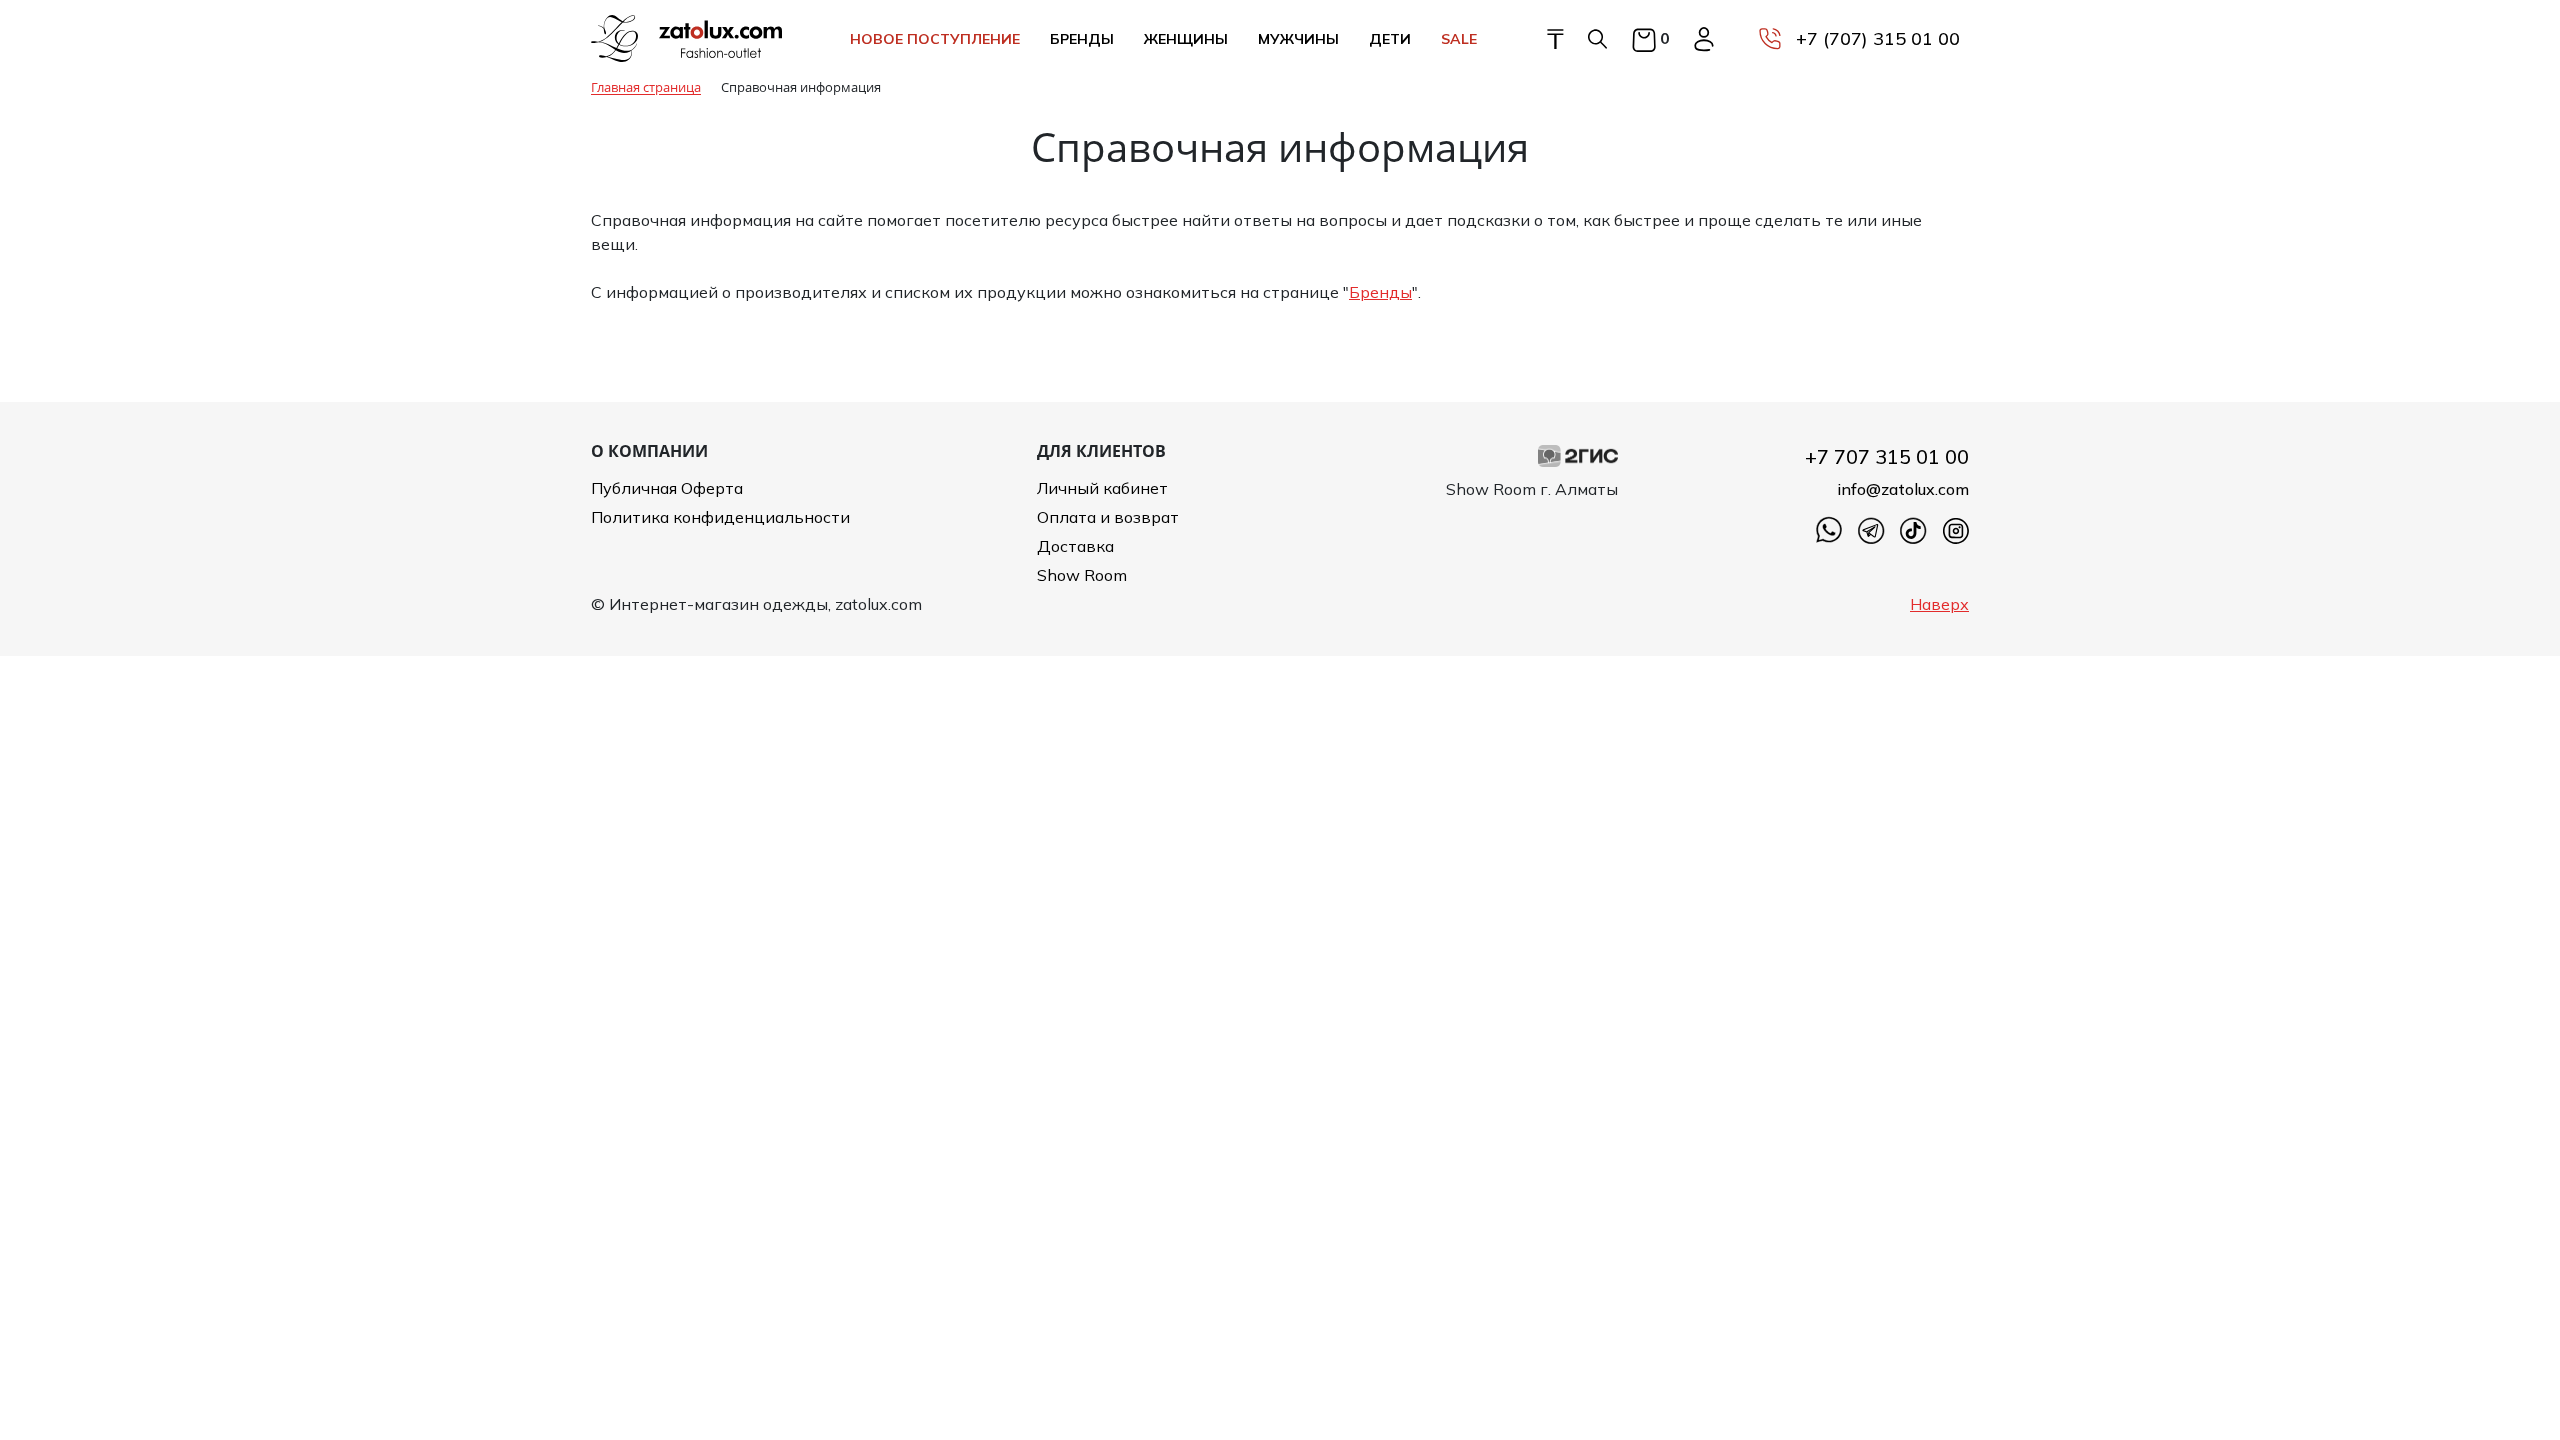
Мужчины (1298, 39)
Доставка (1075, 546)
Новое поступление (935, 39)
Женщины (1186, 39)
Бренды (1082, 39)
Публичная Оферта (667, 488)
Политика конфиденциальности (720, 517)
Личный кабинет (1102, 488)
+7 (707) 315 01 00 (1878, 38)
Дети (1390, 39)
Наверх (1939, 604)
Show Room (1082, 575)
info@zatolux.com (1903, 489)
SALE (1459, 39)
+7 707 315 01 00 (1887, 456)
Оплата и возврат (1108, 517)
